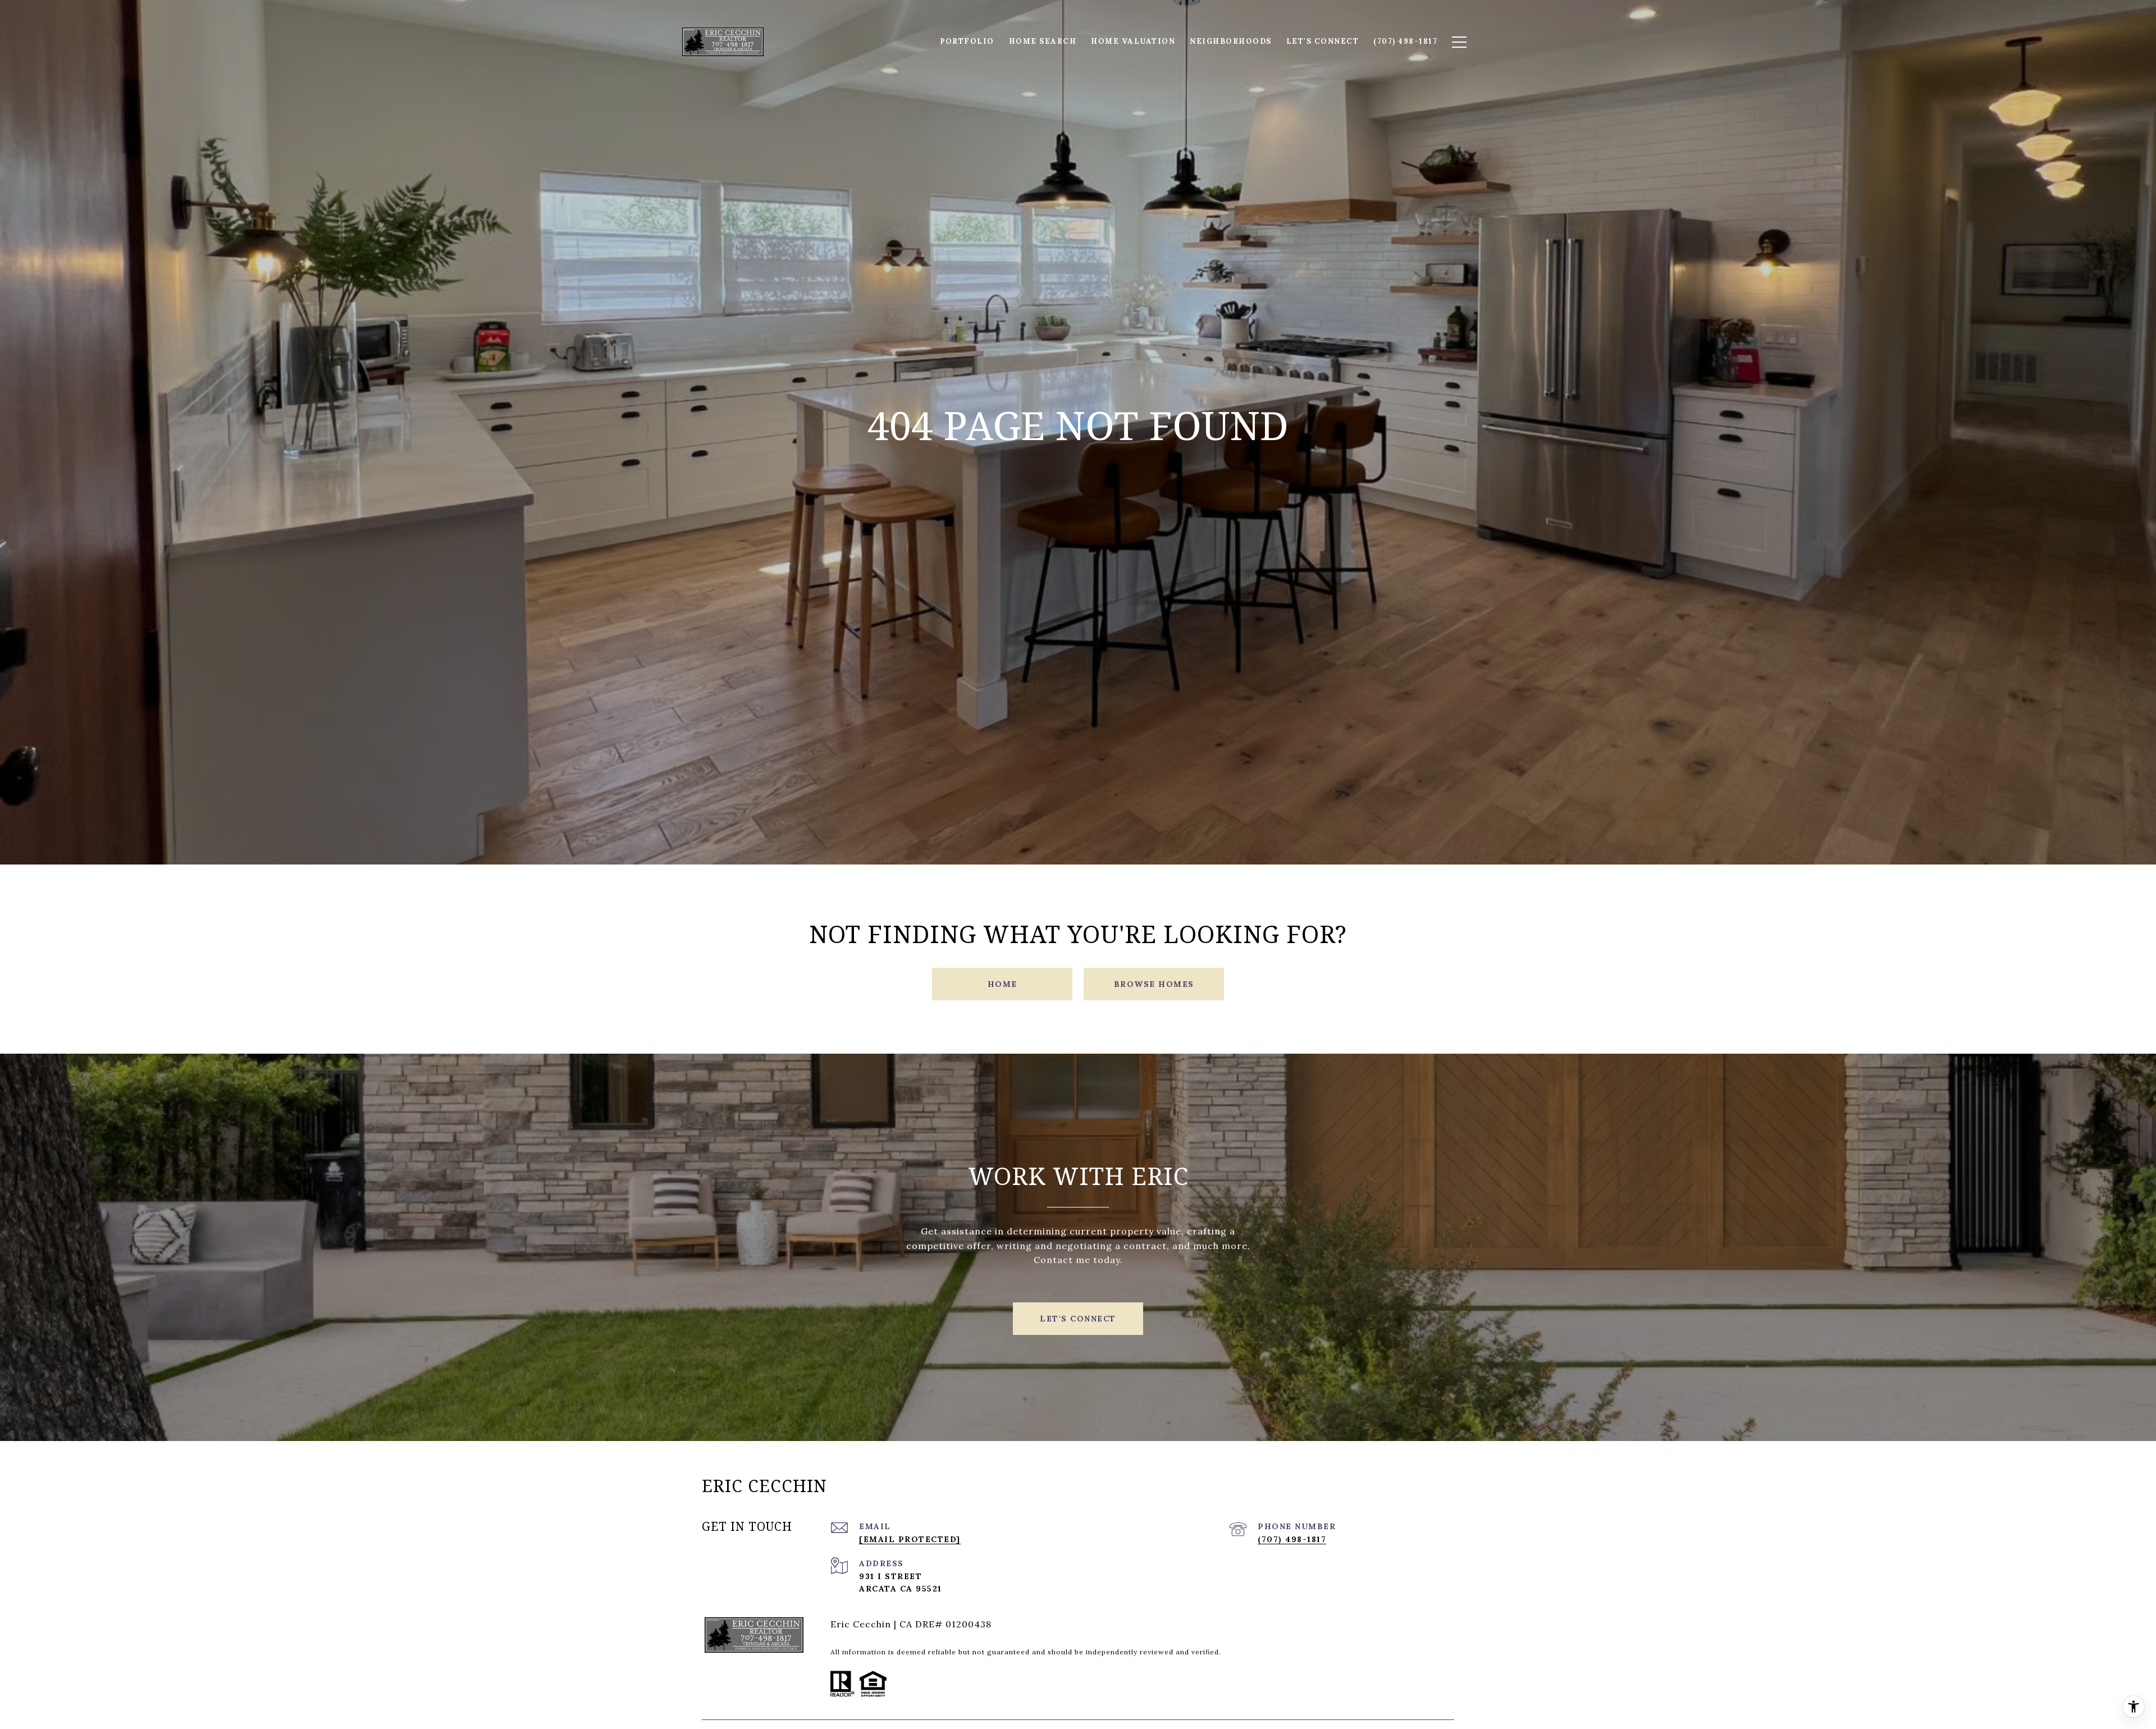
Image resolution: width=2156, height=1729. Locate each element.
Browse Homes (1154, 984)
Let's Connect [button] (1078, 1319)
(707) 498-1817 (1292, 1539)
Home (1002, 984)
